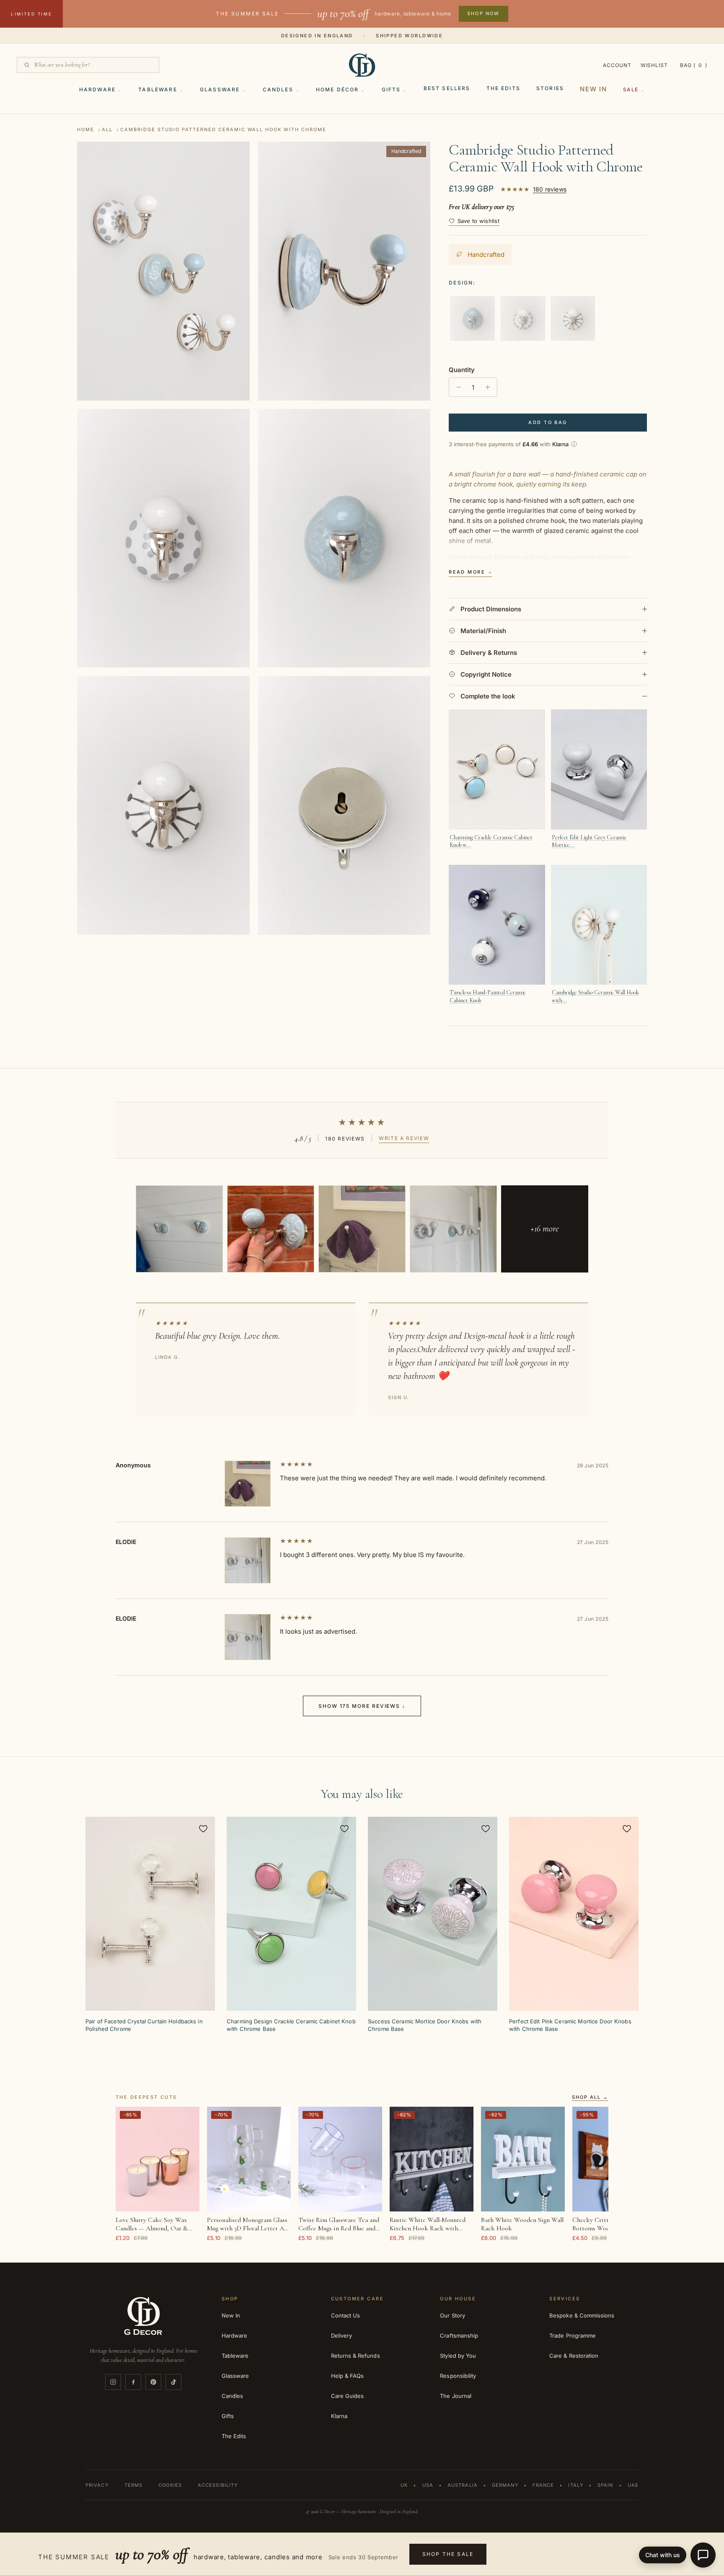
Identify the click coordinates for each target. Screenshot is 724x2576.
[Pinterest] (153, 2382)
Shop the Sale (448, 2554)
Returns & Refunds (356, 2356)
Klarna (339, 2416)
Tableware (158, 89)
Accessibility (218, 2485)
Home (86, 130)
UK (404, 2485)
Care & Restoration (574, 2356)
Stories (550, 88)
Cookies (170, 2485)
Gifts (391, 89)
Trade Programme (573, 2335)
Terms (134, 2485)
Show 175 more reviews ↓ (362, 1706)
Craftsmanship (459, 2335)
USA (428, 2485)
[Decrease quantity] (456, 387)
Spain (605, 2485)
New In (593, 89)
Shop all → (590, 2098)
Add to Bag (548, 422)
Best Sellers (447, 88)
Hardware (97, 89)
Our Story (452, 2315)
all (107, 130)
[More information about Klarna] (574, 444)
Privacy (97, 2485)
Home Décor (337, 89)
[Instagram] (113, 2382)
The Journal (456, 2396)
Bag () (694, 65)
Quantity (462, 370)
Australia (463, 2485)
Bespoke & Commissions (582, 2315)
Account (617, 65)
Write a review (404, 1138)
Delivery (342, 2335)
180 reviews (550, 189)
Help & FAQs (348, 2376)
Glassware (220, 89)
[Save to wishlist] (203, 1829)
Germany (505, 2485)
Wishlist (654, 65)
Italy (576, 2485)
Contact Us (346, 2315)
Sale (631, 89)
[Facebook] (133, 2382)
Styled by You (458, 2356)
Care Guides (348, 2396)
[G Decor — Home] (362, 65)
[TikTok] (173, 2382)
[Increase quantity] (490, 387)
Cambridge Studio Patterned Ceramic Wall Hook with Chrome (223, 130)
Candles (278, 89)
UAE (633, 2485)
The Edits (503, 88)
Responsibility (458, 2376)
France (543, 2485)
